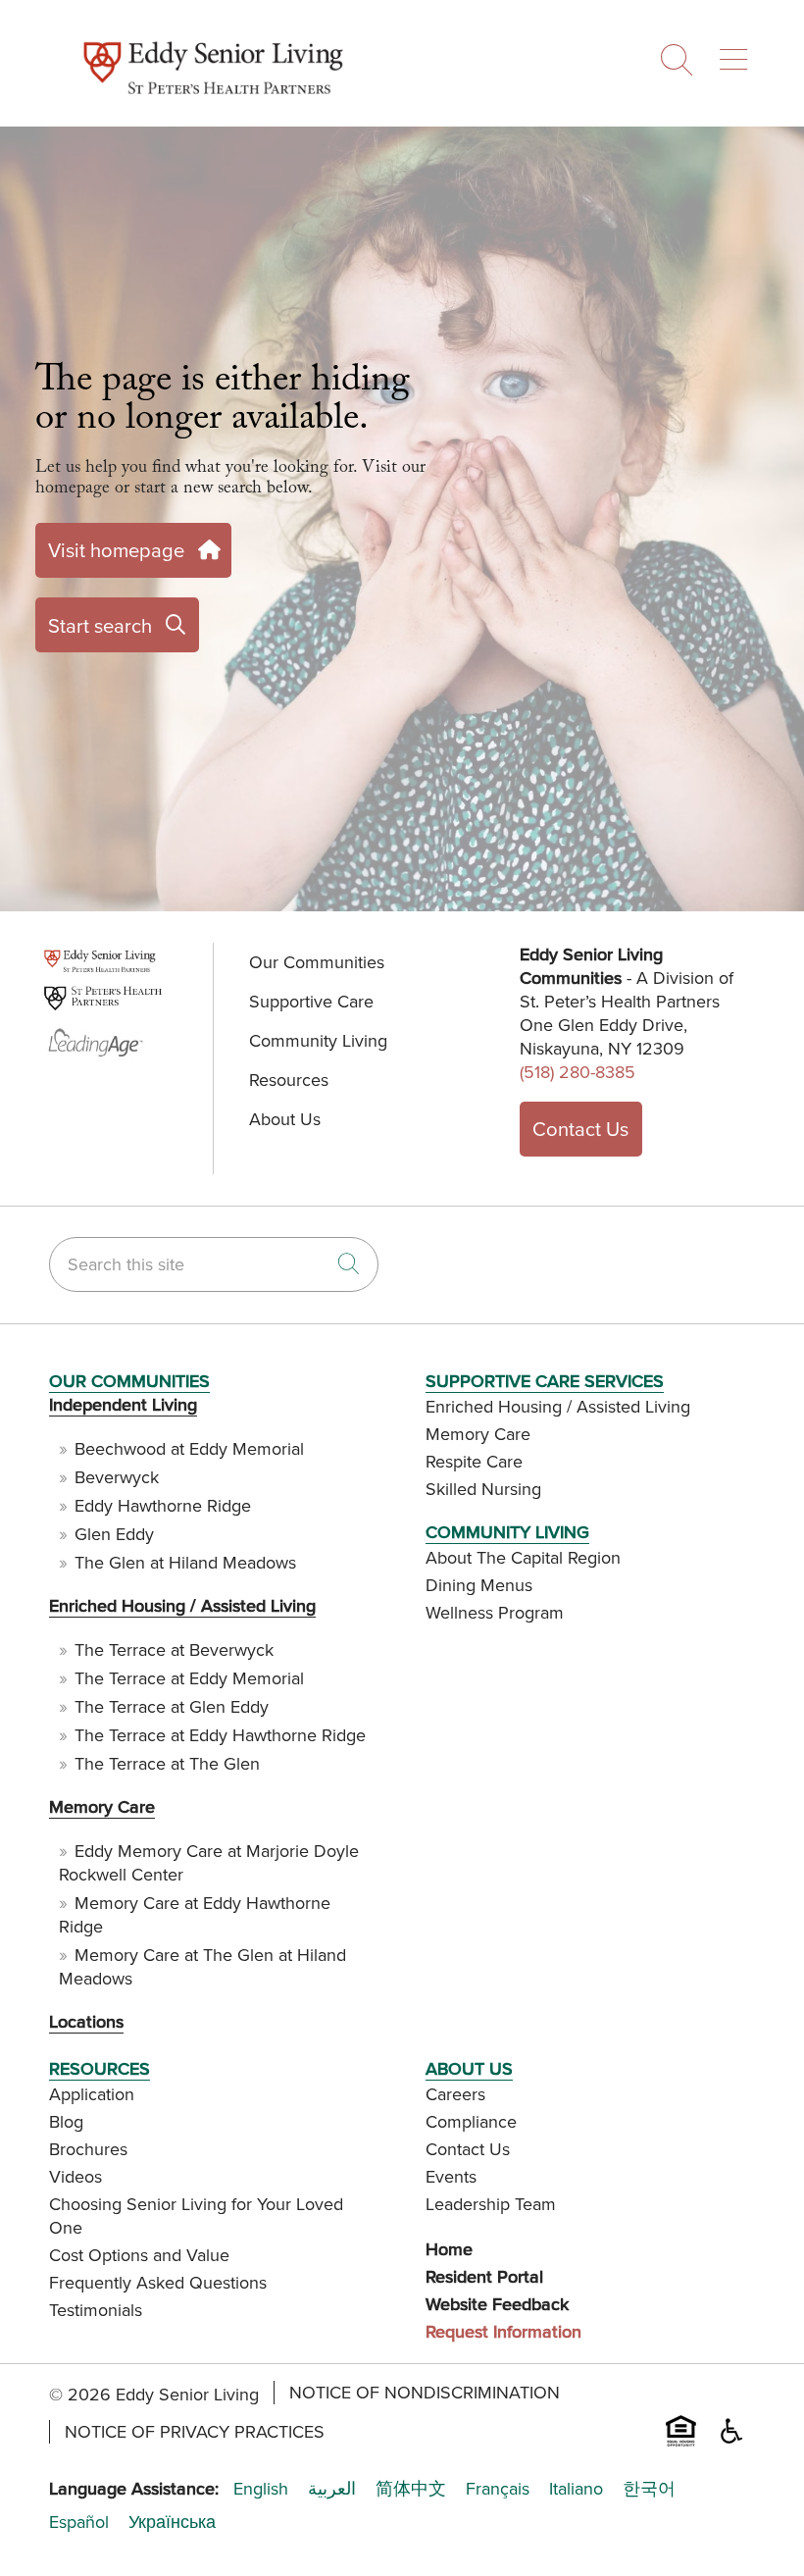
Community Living (318, 1040)
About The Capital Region (523, 1557)
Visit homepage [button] (116, 550)
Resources (289, 1080)
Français (498, 2489)
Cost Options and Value (139, 2255)
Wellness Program (495, 1612)
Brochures (88, 2149)
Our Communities (317, 962)
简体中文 (411, 2489)
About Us (285, 1119)
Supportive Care (311, 1001)
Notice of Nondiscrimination (425, 2393)
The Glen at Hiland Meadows (185, 1562)
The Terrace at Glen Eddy (172, 1706)
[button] (737, 52)
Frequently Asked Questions (158, 2282)
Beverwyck (117, 1477)
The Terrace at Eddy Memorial (189, 1678)
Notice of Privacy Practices (195, 2432)
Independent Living (123, 1404)
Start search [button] (100, 625)
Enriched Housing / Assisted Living (182, 1605)
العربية (332, 2489)
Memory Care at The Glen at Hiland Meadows (202, 1966)
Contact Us (580, 1129)
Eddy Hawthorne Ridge (163, 1505)
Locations (86, 2021)
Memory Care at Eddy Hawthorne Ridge (195, 1914)
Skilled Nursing (483, 1489)
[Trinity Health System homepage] (214, 104)
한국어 (649, 2489)
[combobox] (214, 1264)
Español (79, 2522)
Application (92, 2094)
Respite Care (474, 1461)
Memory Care (102, 1806)
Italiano (576, 2489)
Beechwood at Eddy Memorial (189, 1448)
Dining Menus (479, 1585)
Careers (455, 2094)
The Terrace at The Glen (167, 1763)
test (62, 966)
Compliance (471, 2121)
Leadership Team (491, 2204)
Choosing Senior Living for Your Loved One (196, 2215)
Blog (66, 2121)
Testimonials (96, 2310)
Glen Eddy (114, 1534)
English (261, 2489)
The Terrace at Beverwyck (174, 1649)
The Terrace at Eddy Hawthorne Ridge (220, 1735)
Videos (75, 2176)
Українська (172, 2522)
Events (451, 2176)
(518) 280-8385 (578, 1072)
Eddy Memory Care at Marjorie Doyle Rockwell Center (209, 1862)
